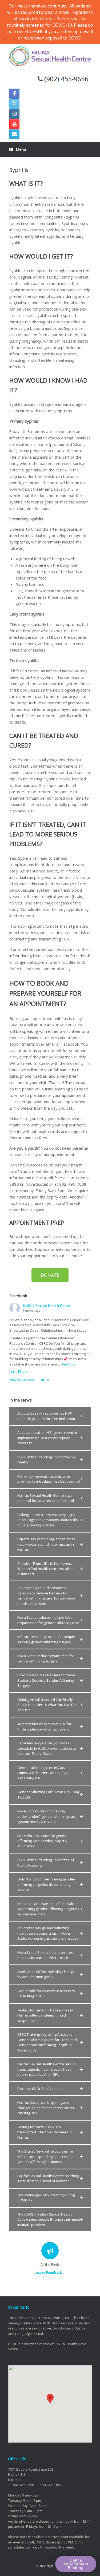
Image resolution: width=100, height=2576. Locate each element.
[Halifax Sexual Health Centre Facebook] (14, 94)
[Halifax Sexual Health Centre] (50, 56)
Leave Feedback (49, 2272)
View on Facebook (22, 1380)
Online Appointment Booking (76, 2564)
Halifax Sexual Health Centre (47, 1306)
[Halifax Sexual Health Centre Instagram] (14, 114)
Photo (23, 1371)
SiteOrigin (46, 2566)
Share (45, 1380)
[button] (50, 1416)
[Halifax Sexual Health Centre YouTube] (14, 124)
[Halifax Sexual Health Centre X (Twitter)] (14, 104)
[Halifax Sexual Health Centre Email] (14, 134)
